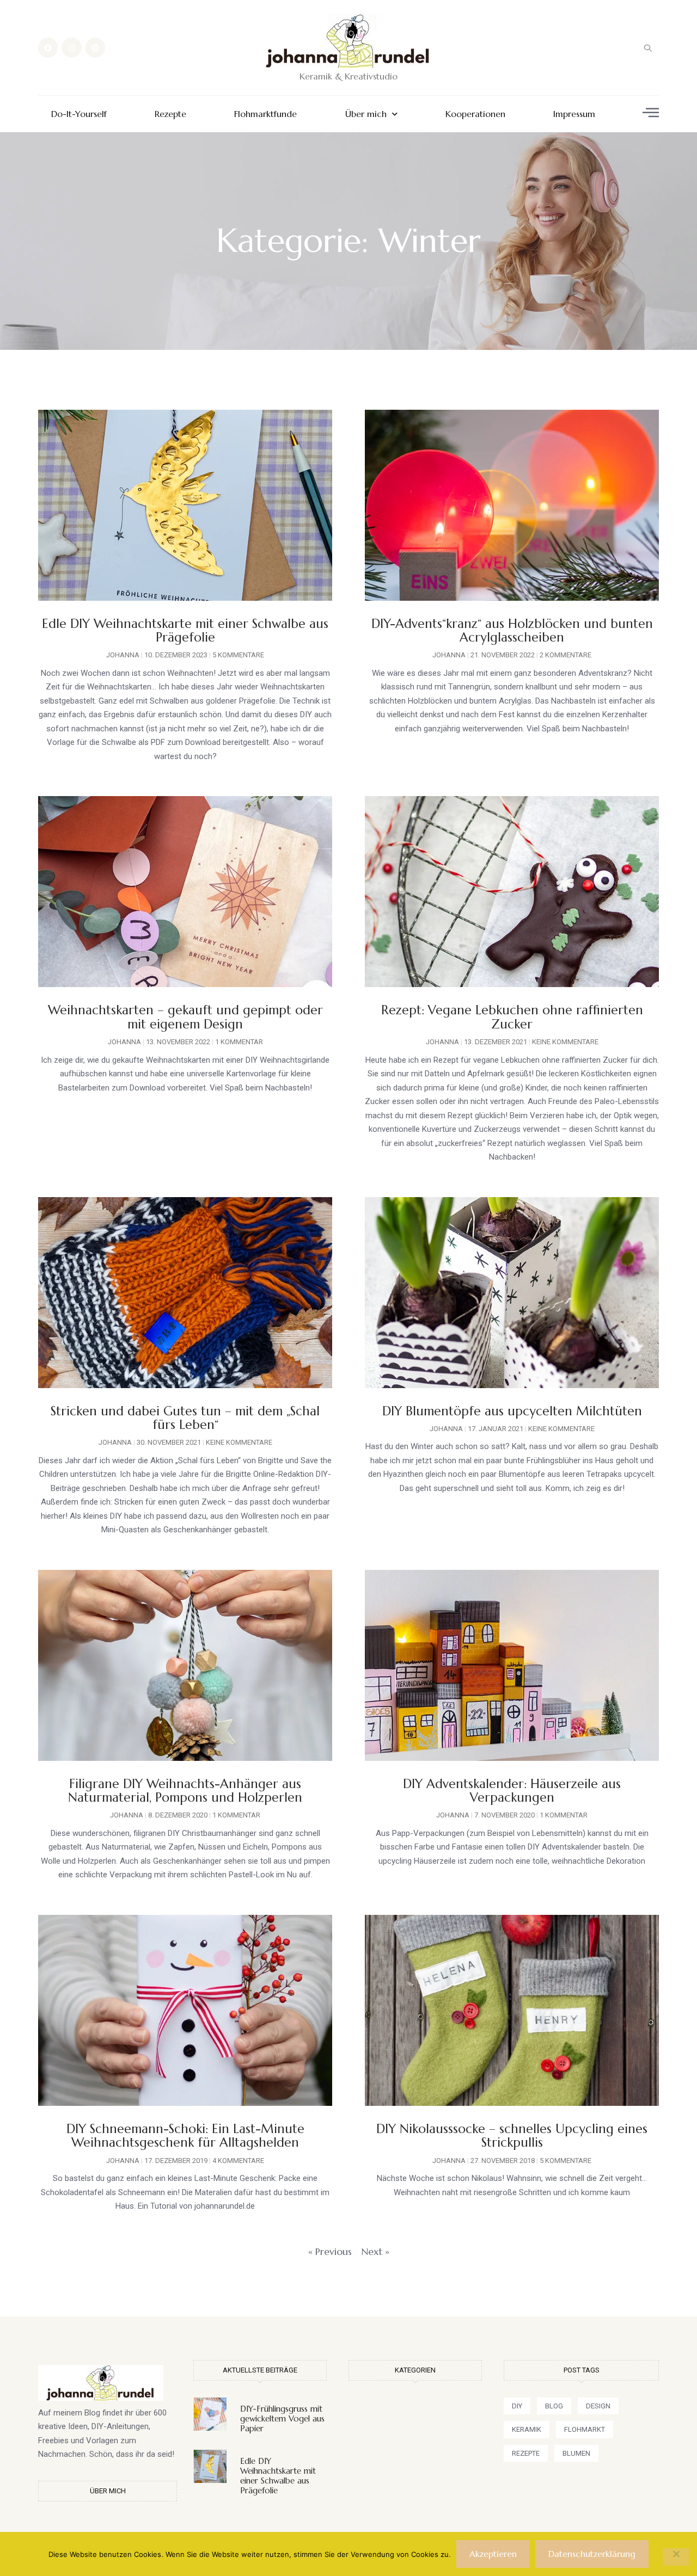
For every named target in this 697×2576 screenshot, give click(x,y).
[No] (676, 2557)
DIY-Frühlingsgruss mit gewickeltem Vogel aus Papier (282, 2418)
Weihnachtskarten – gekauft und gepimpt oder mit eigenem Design (185, 1017)
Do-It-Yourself (79, 114)
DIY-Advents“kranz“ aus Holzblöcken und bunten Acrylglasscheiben (512, 630)
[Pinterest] (95, 47)
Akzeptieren (493, 2554)
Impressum (574, 114)
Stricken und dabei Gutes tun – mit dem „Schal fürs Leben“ (185, 1418)
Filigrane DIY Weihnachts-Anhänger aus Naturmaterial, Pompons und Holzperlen (185, 1791)
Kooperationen (475, 114)
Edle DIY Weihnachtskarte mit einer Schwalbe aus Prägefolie (185, 630)
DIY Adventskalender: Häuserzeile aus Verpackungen (512, 1791)
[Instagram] (71, 47)
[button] (648, 48)
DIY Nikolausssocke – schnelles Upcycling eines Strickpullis (512, 2136)
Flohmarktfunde (265, 114)
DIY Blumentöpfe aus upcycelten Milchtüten (512, 1411)
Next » (375, 2251)
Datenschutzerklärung (592, 2554)
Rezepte (170, 114)
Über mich (366, 114)
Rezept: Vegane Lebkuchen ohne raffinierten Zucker (512, 1017)
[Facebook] (48, 47)
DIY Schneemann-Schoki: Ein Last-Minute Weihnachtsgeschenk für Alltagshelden (185, 2136)
